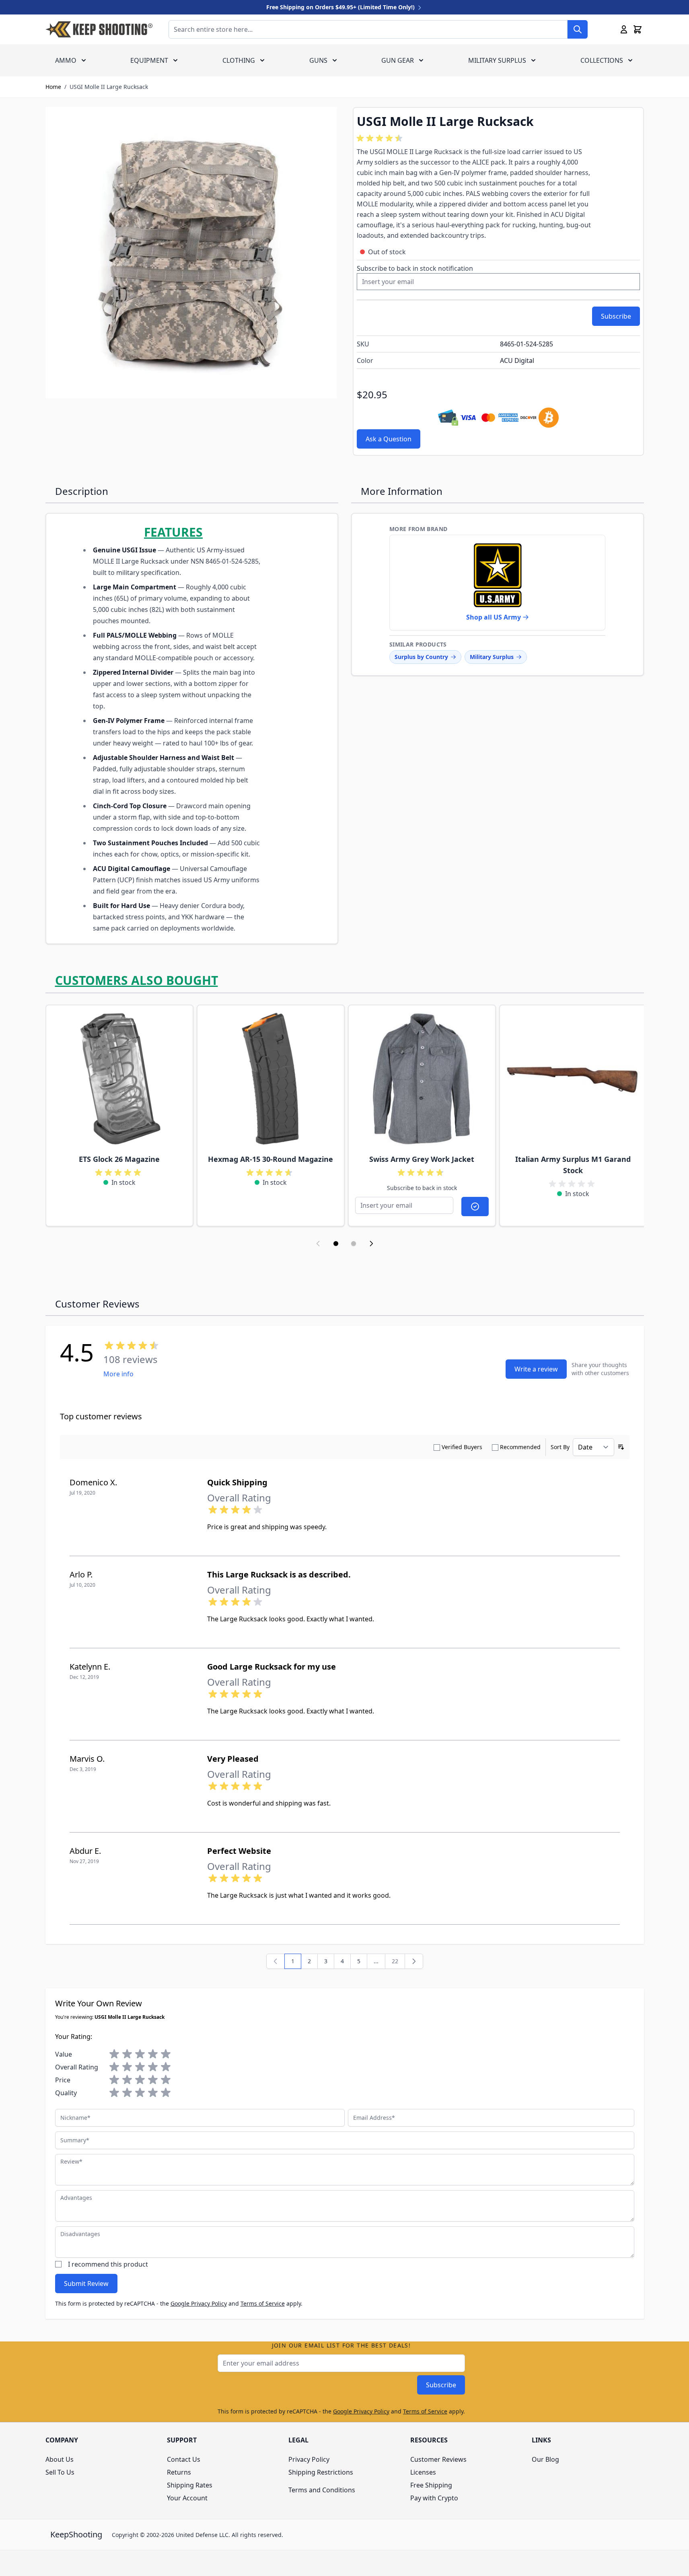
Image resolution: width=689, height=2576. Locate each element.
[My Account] (624, 29)
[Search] (578, 29)
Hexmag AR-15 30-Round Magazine (270, 1159)
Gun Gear (398, 60)
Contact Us (184, 2459)
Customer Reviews (438, 2459)
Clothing (239, 60)
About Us (60, 2459)
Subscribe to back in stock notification (415, 268)
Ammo (66, 60)
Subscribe (441, 2385)
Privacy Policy (309, 2459)
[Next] (414, 1961)
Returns (179, 2472)
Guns (318, 60)
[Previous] (276, 1961)
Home (53, 87)
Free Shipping (431, 2485)
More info (118, 1374)
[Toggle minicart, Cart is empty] (638, 29)
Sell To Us (60, 2472)
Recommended (520, 1447)
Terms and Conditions (322, 2490)
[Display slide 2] (354, 1244)
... (376, 1961)
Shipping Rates (190, 2485)
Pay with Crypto (434, 2498)
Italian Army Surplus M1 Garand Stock (573, 1165)
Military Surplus (497, 60)
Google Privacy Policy (199, 2303)
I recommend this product (108, 2264)
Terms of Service (263, 2303)
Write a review (536, 1369)
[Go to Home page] (99, 29)
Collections (602, 60)
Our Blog (545, 2459)
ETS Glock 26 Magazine (119, 1159)
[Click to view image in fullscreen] (191, 253)
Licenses (423, 2472)
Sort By (560, 1447)
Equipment (149, 60)
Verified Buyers (462, 1447)
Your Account (187, 2498)
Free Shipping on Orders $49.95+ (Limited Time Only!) (341, 7)
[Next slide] (371, 1244)
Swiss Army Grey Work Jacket (422, 1159)
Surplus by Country (421, 657)
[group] (381, 138)
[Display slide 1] (336, 1244)
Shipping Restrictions (321, 2472)
